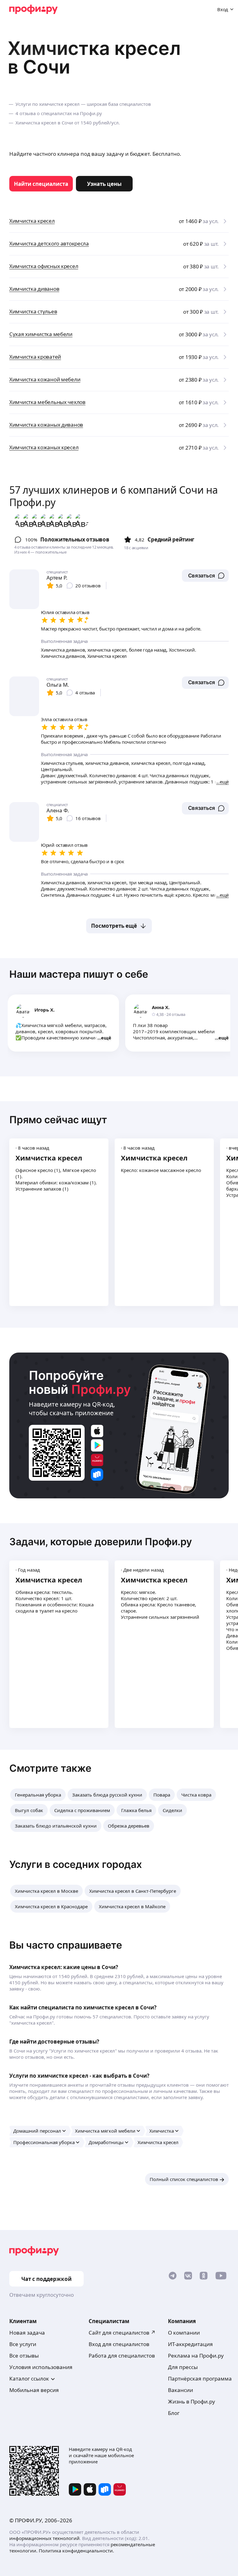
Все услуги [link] (23, 2344)
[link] (41, 184)
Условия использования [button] (41, 2367)
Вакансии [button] (181, 2390)
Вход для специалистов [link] (119, 2344)
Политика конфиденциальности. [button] (76, 2551)
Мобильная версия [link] (34, 2390)
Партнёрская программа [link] (200, 2379)
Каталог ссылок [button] (29, 2379)
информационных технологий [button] (44, 2538)
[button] (205, 576)
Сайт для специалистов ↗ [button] (122, 2333)
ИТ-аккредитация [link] (190, 2344)
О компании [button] (184, 2333)
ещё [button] (106, 1038)
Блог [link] (174, 2413)
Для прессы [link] (183, 2367)
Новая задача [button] (27, 2333)
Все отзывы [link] (24, 2356)
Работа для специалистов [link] (122, 2356)
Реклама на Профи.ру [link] (196, 2356)
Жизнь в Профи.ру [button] (192, 2401)
